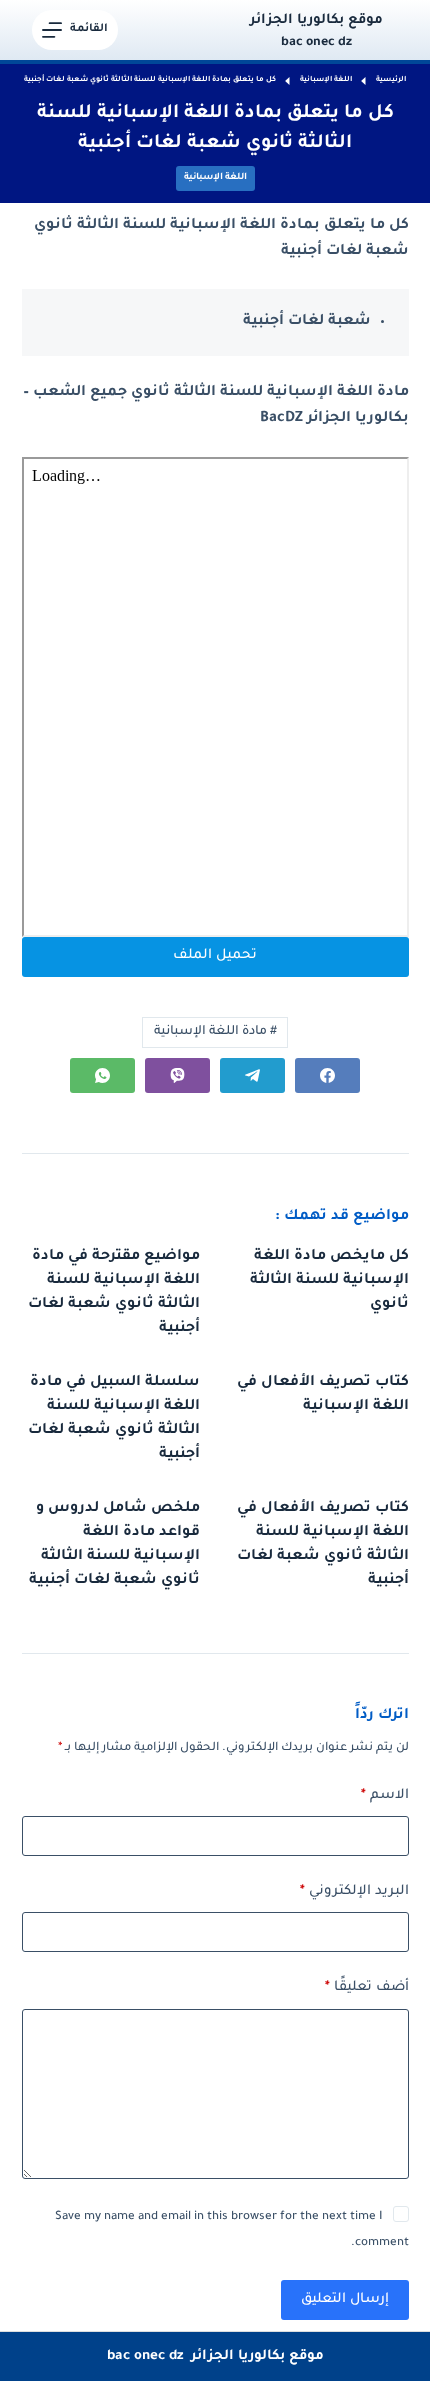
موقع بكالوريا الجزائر (316, 20)
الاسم (385, 1795)
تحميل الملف (215, 955)
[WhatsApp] (102, 1075)
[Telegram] (252, 1075)
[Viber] (177, 1075)
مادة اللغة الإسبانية (215, 1032)
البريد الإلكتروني (354, 1891)
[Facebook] (327, 1075)
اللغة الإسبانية (215, 178)
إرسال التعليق (345, 2299)
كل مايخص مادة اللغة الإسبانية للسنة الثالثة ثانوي (329, 1281)
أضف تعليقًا (367, 1987)
